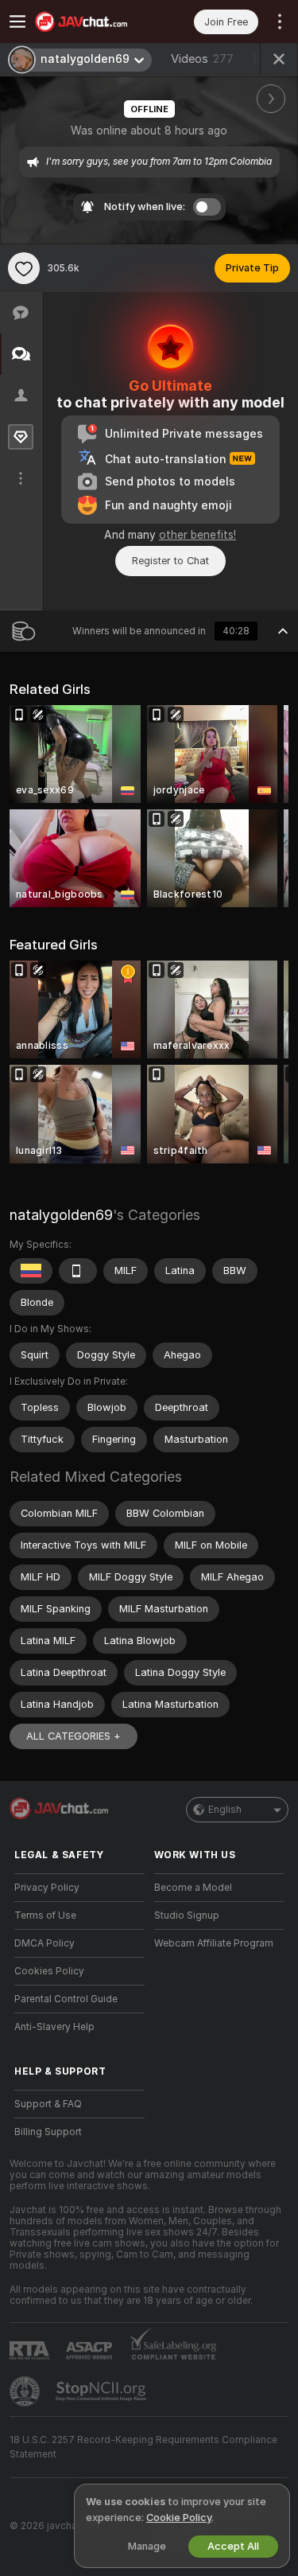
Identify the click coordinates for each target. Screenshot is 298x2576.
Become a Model (193, 1888)
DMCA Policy (45, 1943)
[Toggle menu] (17, 21)
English (225, 1810)
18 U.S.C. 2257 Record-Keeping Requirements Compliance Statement (143, 2447)
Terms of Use (45, 1915)
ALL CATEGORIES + (74, 1736)
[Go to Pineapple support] (26, 2391)
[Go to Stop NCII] (103, 2391)
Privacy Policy (47, 1888)
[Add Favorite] (24, 268)
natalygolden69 (61, 1215)
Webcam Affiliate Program (214, 1943)
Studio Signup (187, 1915)
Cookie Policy (179, 2518)
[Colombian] (31, 1271)
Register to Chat (170, 561)
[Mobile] (78, 1271)
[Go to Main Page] (92, 21)
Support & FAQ (48, 2104)
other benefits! (197, 535)
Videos (202, 59)
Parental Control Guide (66, 1999)
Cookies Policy (49, 1971)
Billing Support (48, 2132)
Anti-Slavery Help (54, 2027)
